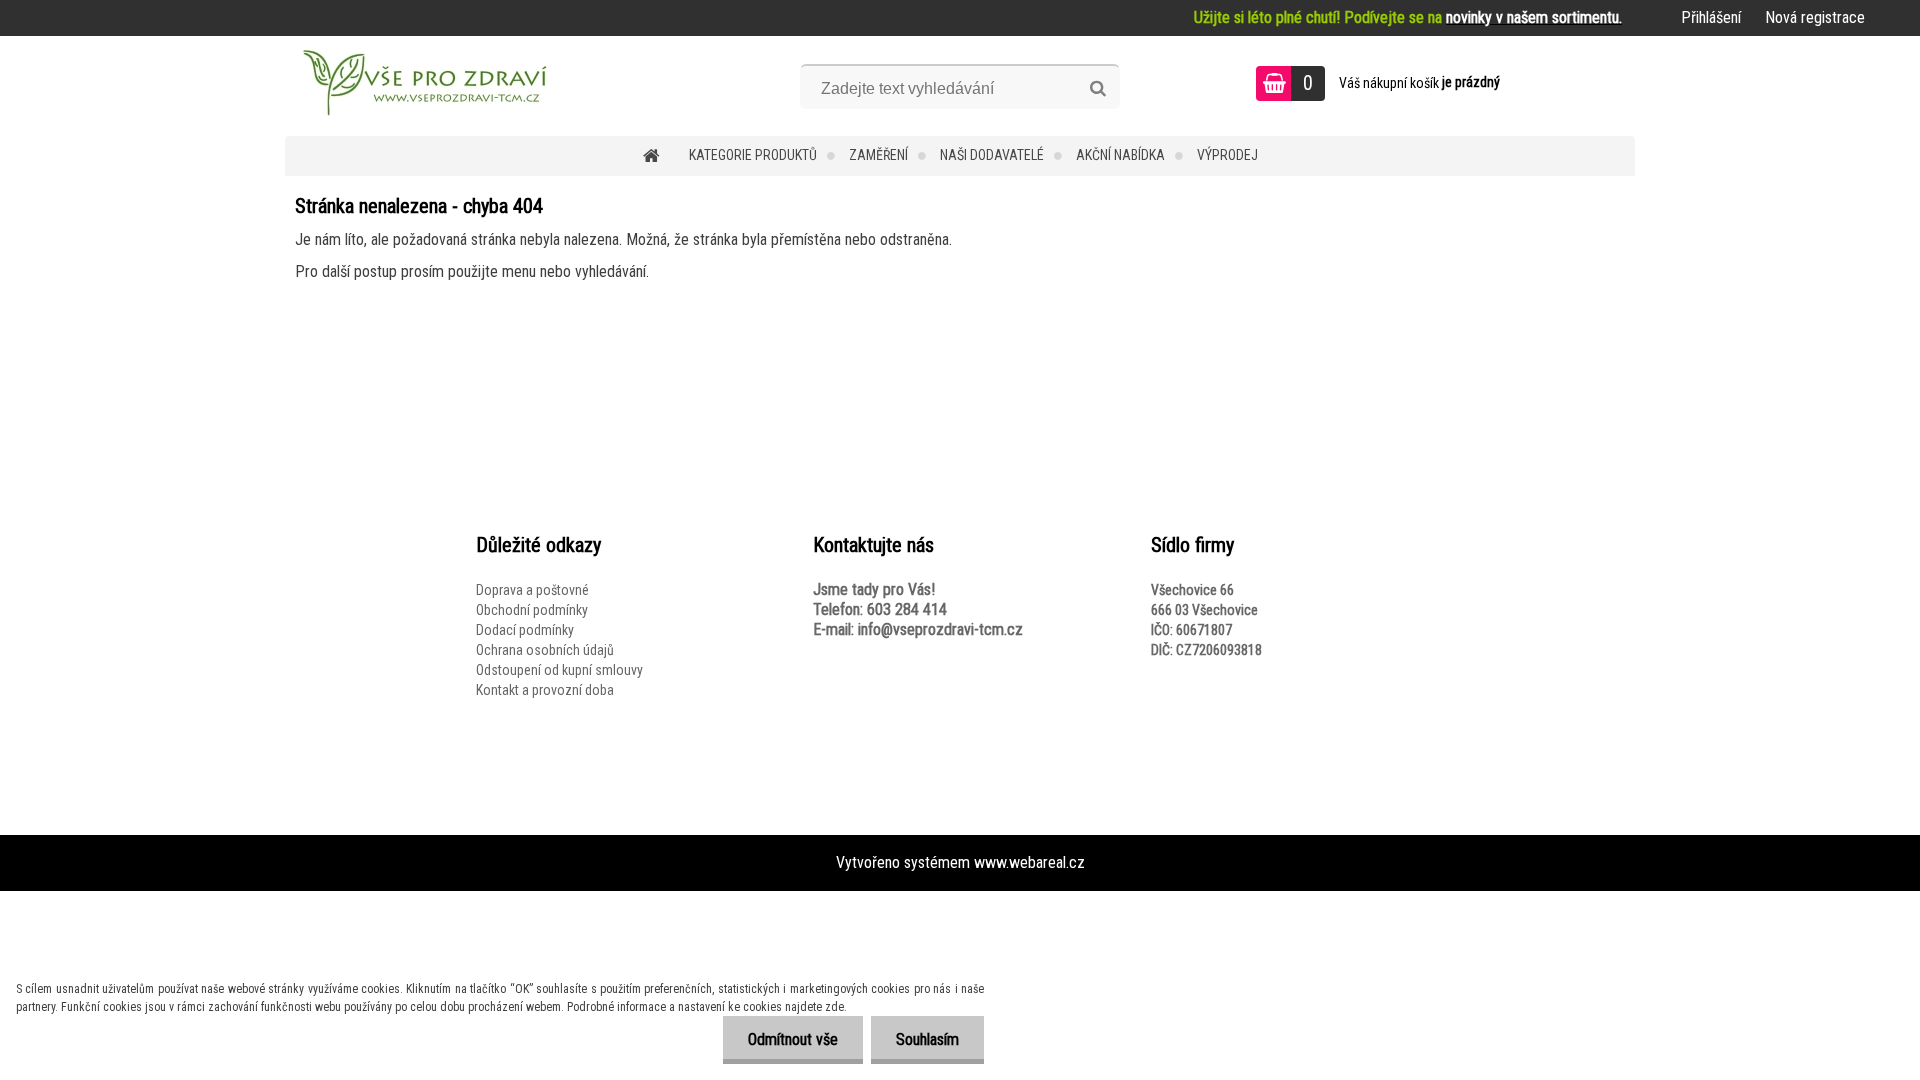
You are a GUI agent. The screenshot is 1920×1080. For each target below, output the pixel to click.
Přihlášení (1711, 17)
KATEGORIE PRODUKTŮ (753, 155)
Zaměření (878, 155)
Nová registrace (1815, 17)
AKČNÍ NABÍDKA (1120, 155)
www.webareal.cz (1029, 862)
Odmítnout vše (793, 1039)
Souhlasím (927, 1039)
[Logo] (422, 86)
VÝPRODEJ (1227, 155)
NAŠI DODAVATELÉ (992, 155)
